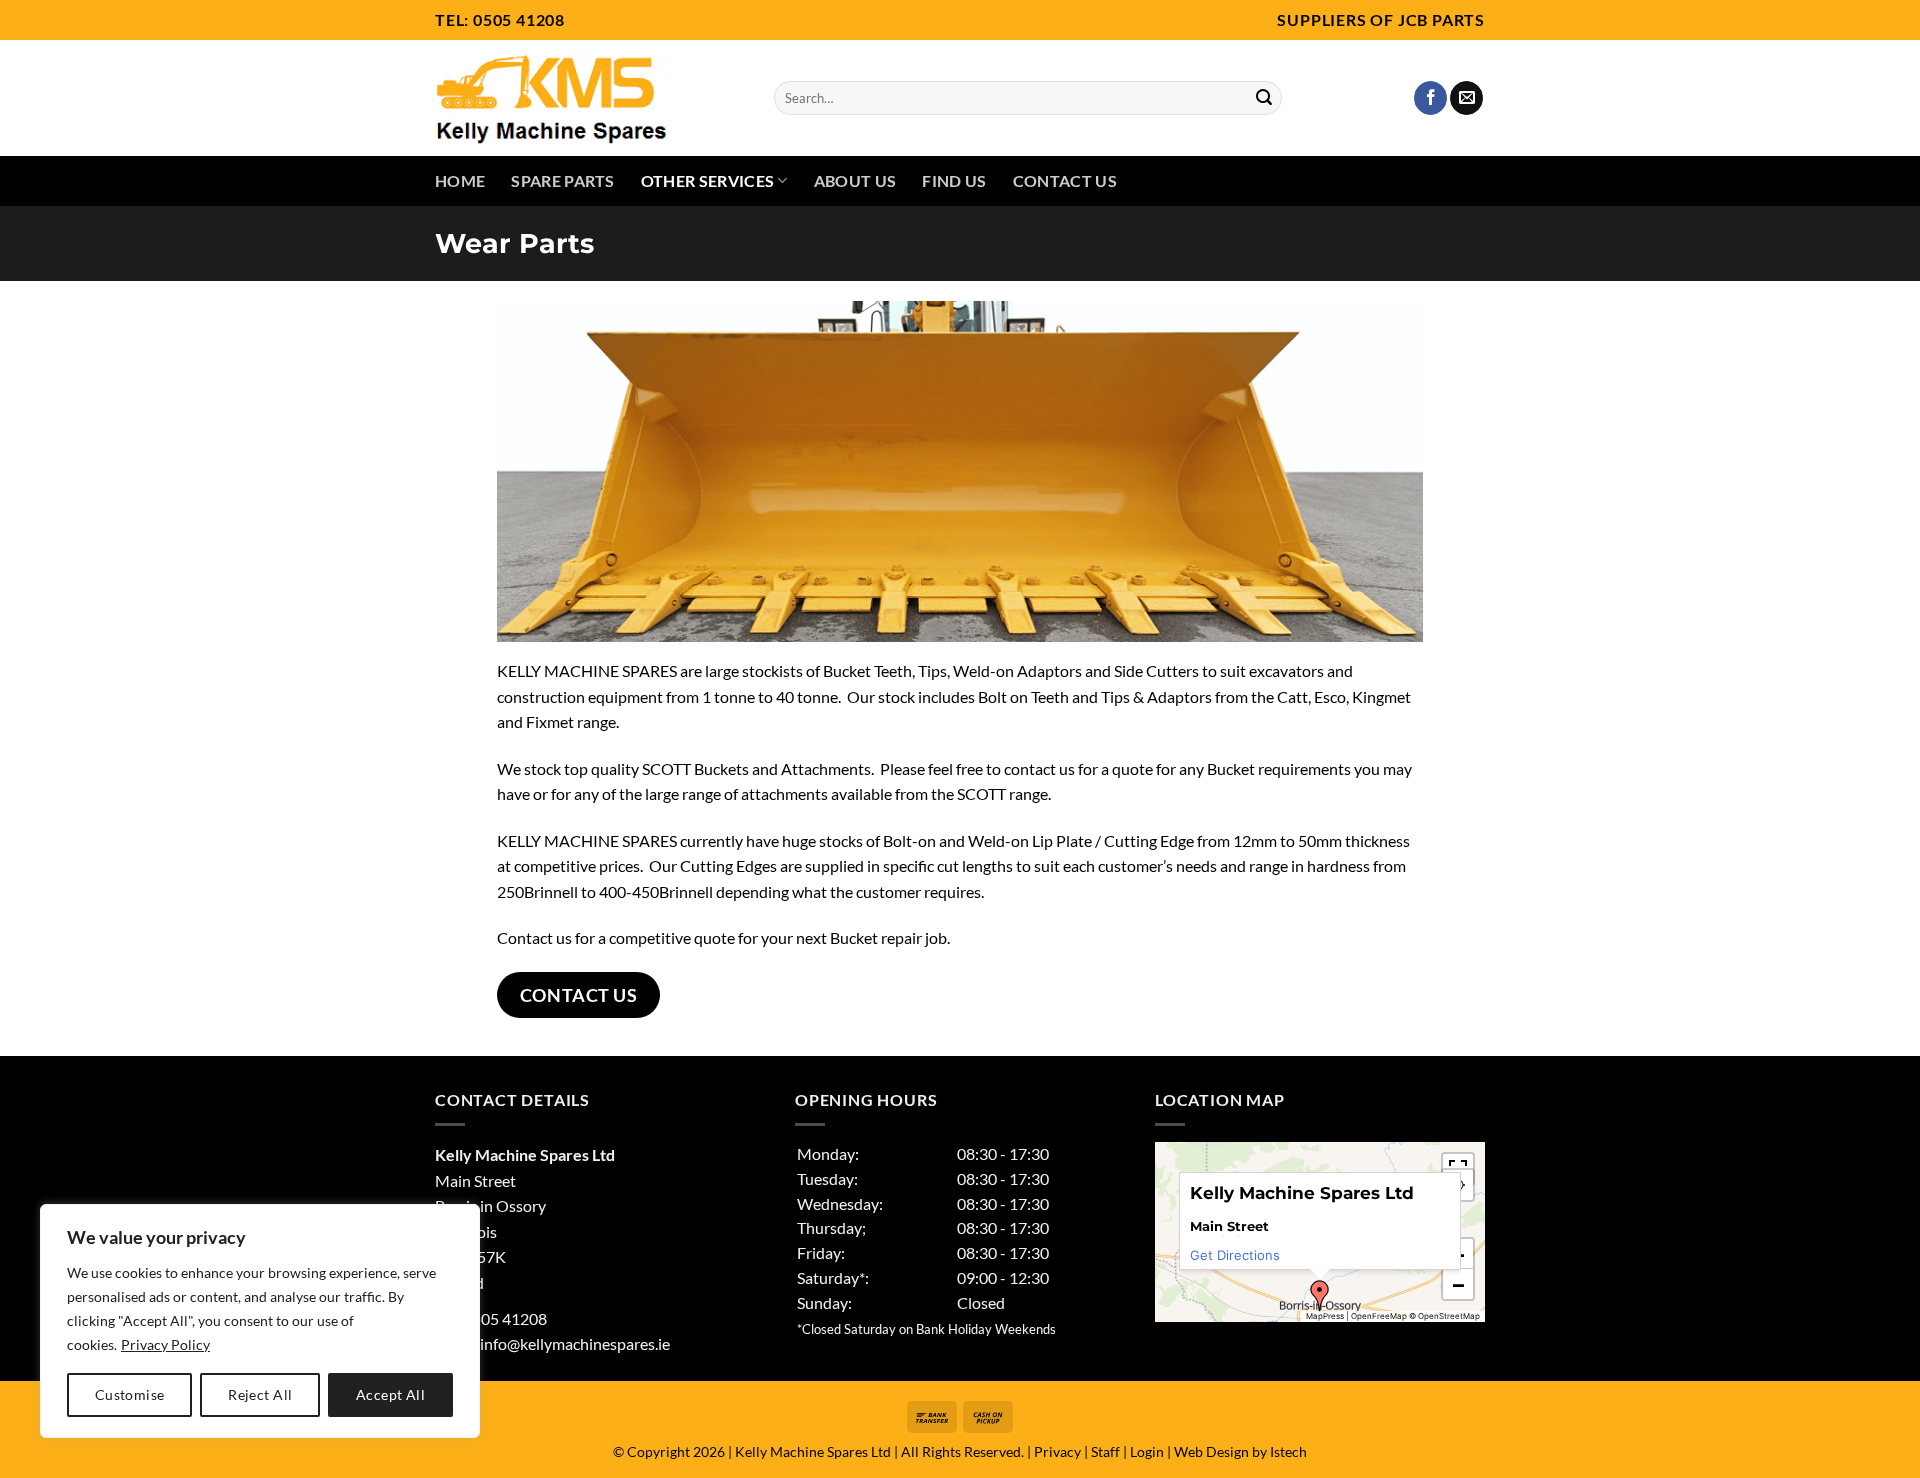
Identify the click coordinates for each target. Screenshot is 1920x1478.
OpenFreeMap (1379, 1316)
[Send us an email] (1466, 98)
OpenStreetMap (1449, 1316)
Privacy (1057, 1451)
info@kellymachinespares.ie (575, 1343)
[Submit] (1264, 98)
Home (460, 180)
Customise (130, 1394)
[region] (260, 1321)
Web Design (1211, 1451)
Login (1147, 1451)
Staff (1105, 1451)
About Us (855, 180)
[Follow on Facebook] (1430, 98)
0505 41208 (519, 19)
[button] (1320, 1296)
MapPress (1325, 1316)
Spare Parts (563, 180)
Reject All (260, 1394)
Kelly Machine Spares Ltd (813, 1451)
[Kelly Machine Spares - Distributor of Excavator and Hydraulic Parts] (589, 98)
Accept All (390, 1394)
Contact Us (1065, 180)
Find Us (954, 180)
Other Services (707, 180)
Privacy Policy (165, 1344)
